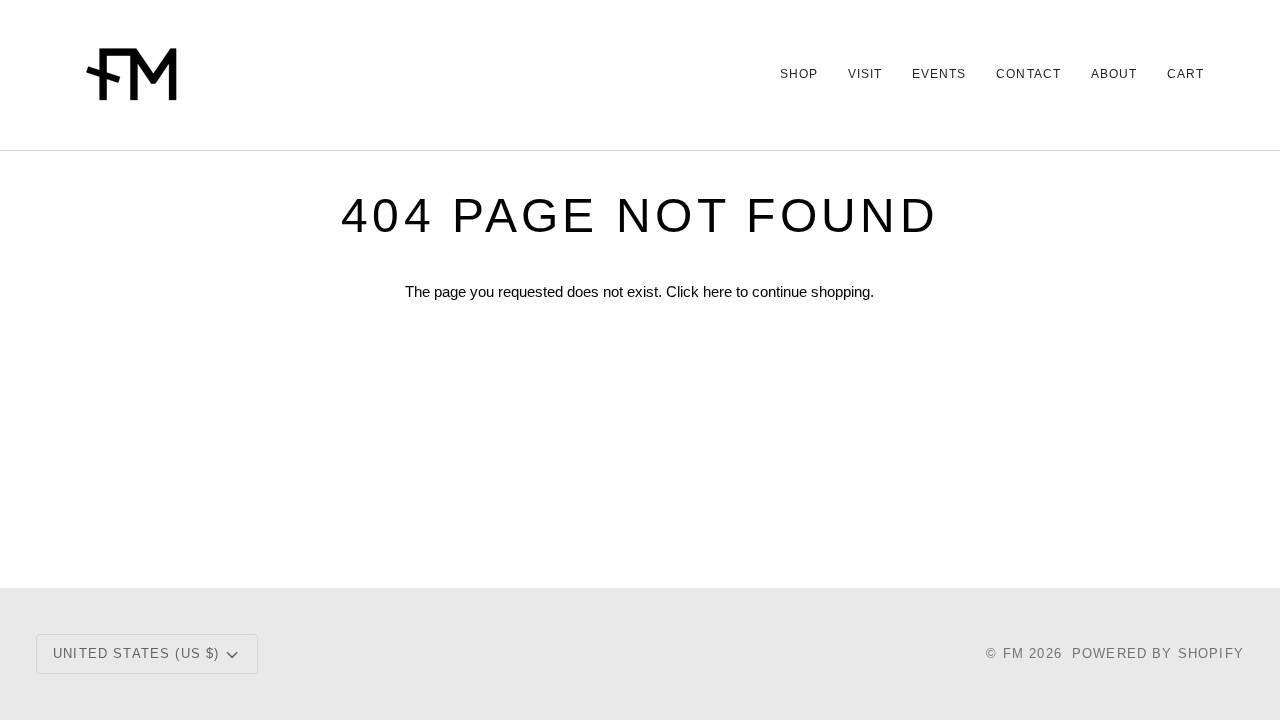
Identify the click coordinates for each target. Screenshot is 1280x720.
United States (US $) (136, 653)
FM (1013, 653)
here (717, 292)
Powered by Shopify (1158, 653)
